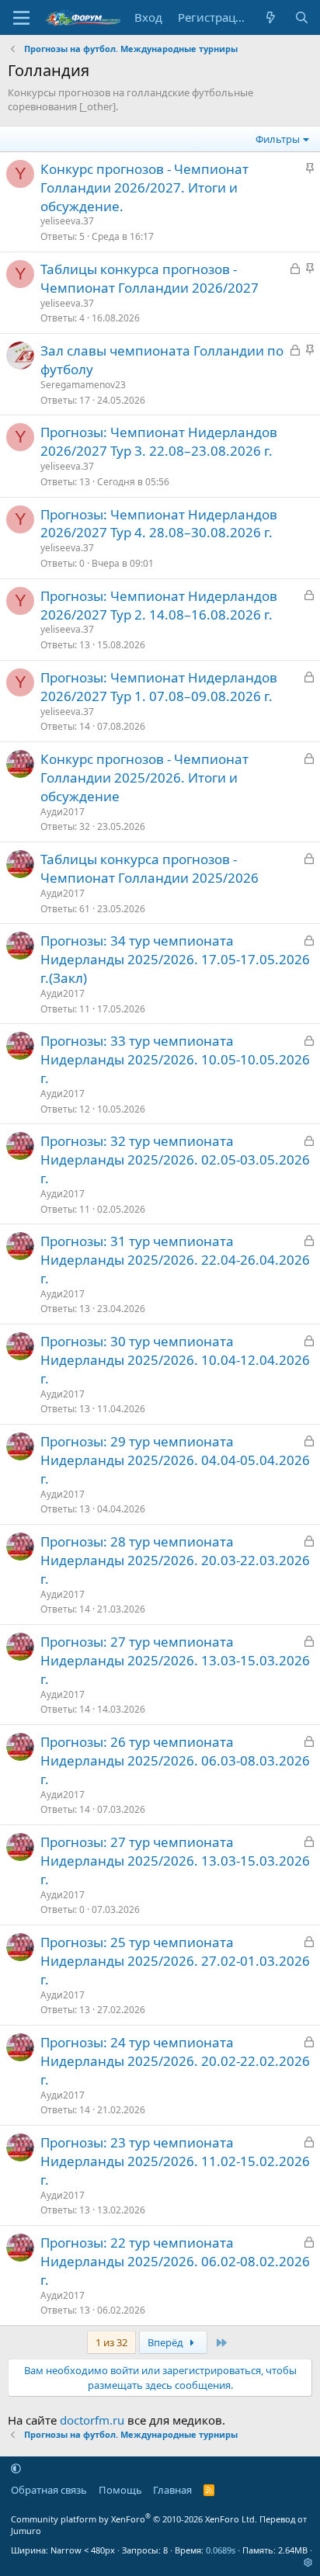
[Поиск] (302, 17)
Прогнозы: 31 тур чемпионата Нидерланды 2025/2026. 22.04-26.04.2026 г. (175, 1260)
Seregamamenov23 (83, 385)
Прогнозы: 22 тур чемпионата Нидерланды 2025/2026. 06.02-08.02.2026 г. (175, 2261)
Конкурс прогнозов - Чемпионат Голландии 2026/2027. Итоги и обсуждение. (144, 187)
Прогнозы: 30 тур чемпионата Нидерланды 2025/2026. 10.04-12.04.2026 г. (175, 1360)
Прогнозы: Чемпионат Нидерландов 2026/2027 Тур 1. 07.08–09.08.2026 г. (159, 687)
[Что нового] (271, 17)
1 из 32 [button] (111, 2342)
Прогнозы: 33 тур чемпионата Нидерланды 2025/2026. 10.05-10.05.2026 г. (175, 1059)
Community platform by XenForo (134, 2519)
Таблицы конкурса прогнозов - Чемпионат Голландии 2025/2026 (150, 868)
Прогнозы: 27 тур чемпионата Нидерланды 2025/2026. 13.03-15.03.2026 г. (175, 1660)
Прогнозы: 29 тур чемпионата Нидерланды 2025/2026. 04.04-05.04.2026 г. (175, 1460)
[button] (16, 2468)
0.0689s (221, 2550)
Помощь (120, 2490)
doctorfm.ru (92, 2420)
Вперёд (167, 2342)
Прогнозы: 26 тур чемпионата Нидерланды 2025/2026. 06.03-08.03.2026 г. (175, 1760)
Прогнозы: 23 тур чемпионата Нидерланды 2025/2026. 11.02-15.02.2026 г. (175, 2161)
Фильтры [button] (278, 139)
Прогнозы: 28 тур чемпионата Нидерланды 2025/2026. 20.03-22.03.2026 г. (175, 1560)
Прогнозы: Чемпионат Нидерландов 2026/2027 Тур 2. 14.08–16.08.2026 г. (159, 605)
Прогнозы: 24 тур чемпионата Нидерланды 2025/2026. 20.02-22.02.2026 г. (175, 2061)
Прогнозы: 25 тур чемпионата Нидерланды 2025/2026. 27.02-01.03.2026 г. (175, 1961)
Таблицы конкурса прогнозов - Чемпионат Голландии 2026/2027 (150, 278)
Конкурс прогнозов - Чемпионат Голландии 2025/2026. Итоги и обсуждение (144, 778)
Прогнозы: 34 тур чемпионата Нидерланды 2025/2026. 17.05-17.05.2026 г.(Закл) (175, 959)
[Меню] (21, 18)
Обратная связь (49, 2490)
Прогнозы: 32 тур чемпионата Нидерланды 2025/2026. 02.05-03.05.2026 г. (175, 1160)
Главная (172, 2490)
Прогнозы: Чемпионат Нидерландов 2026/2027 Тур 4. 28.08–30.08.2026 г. (159, 524)
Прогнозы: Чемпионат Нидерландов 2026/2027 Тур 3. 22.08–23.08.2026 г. (159, 441)
